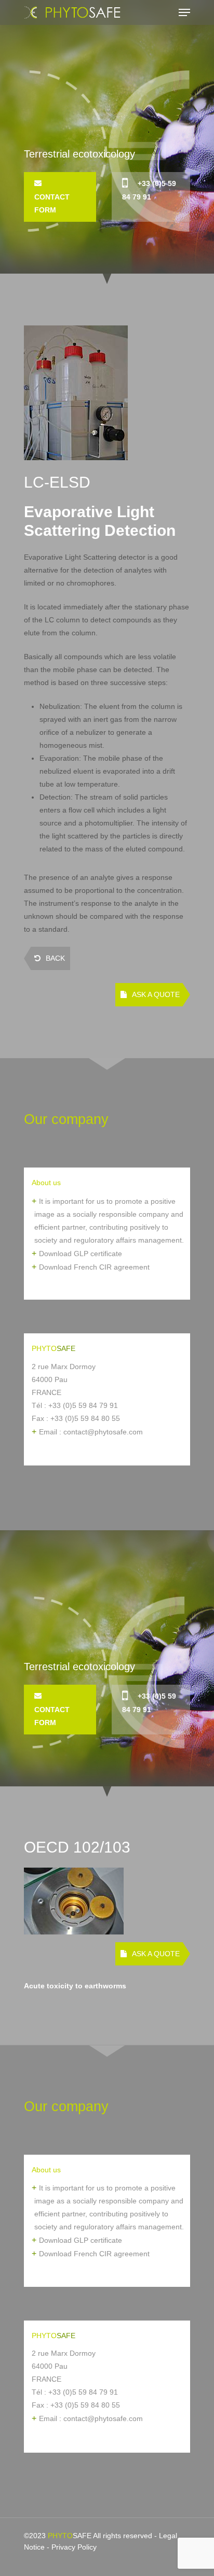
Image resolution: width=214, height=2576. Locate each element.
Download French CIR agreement (94, 1267)
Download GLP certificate (81, 1254)
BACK (55, 958)
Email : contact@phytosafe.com (91, 1432)
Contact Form (52, 203)
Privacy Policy (74, 2547)
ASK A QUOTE (156, 994)
